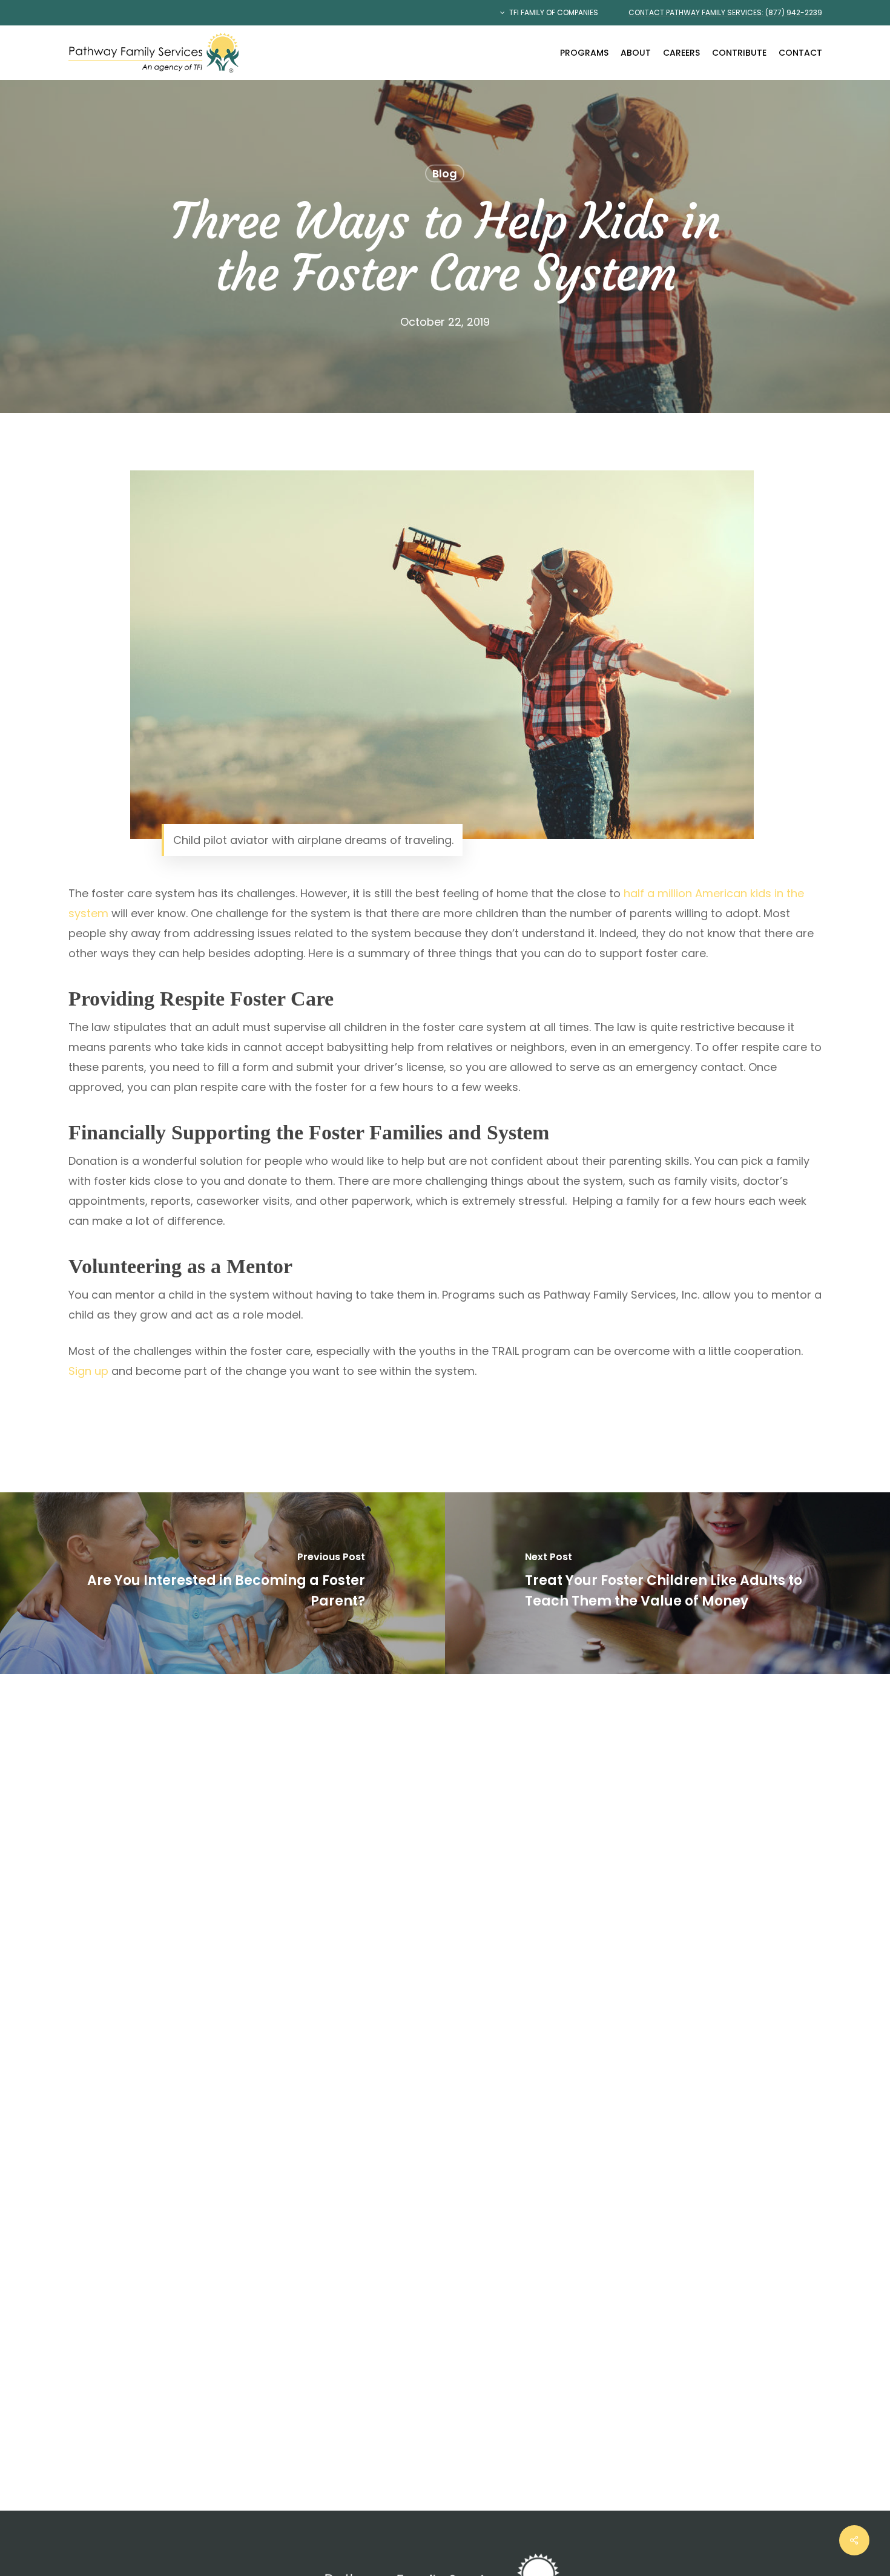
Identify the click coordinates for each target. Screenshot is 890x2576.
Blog (445, 173)
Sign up (88, 1371)
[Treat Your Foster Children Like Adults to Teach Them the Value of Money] (667, 1583)
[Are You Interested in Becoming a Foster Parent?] (222, 1583)
